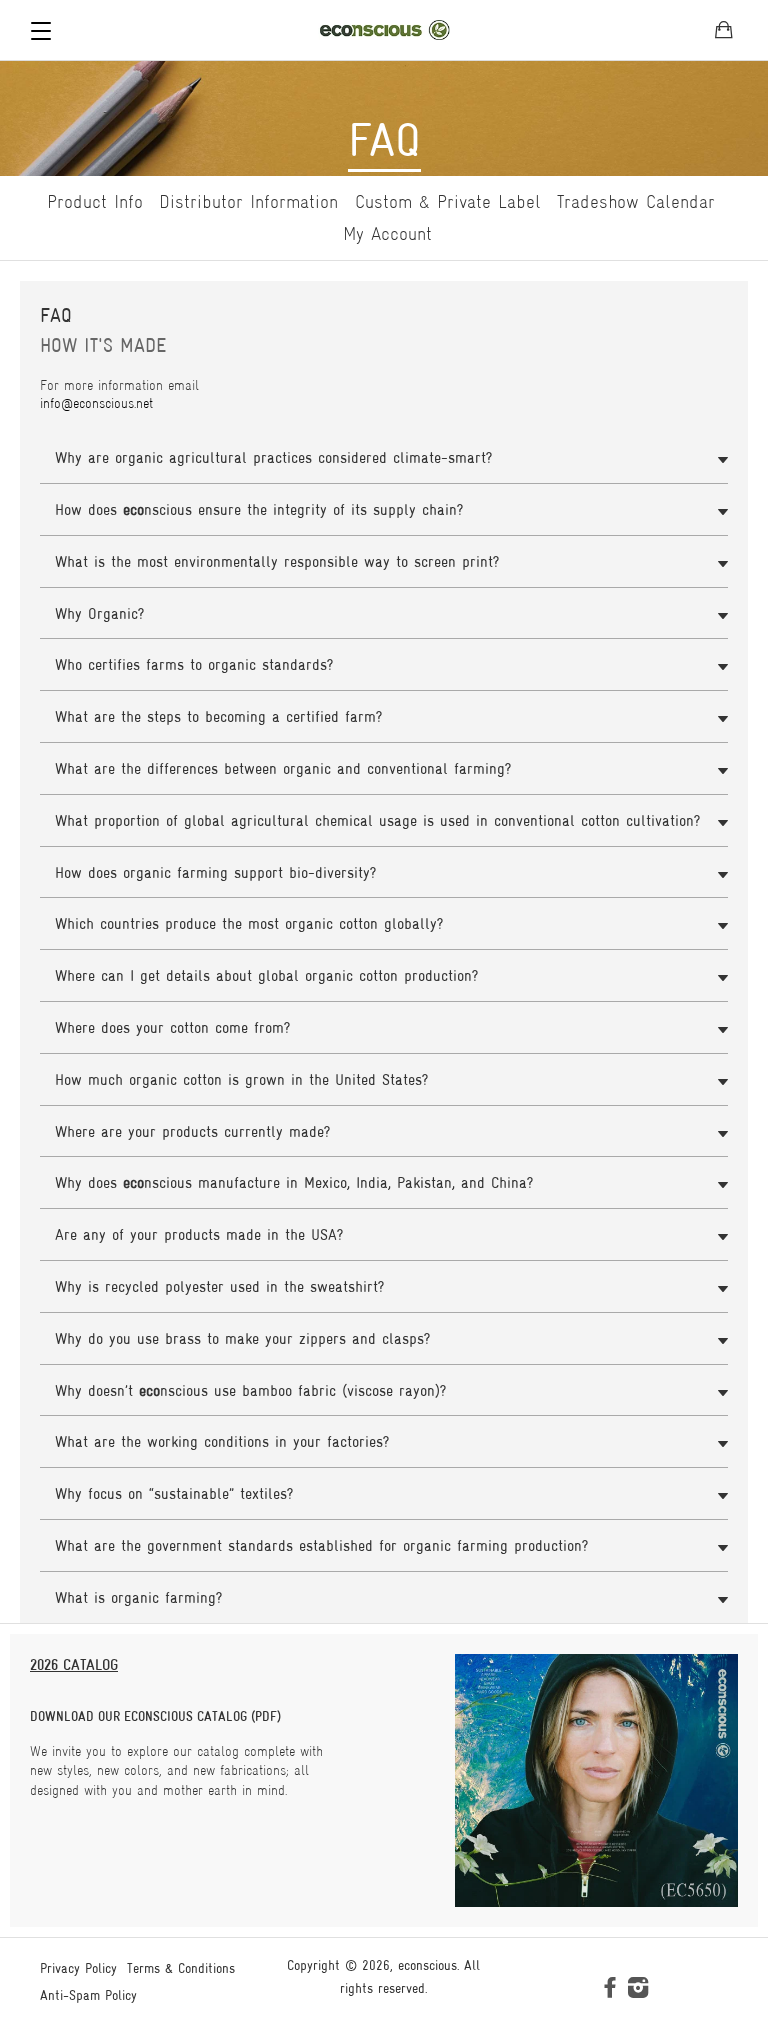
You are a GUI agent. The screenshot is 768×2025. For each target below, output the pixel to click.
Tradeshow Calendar (636, 201)
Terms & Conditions (181, 1968)
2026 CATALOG (74, 1664)
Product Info (95, 201)
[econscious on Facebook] (610, 1991)
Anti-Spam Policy (88, 1995)
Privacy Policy (78, 1968)
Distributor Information (248, 201)
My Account (387, 233)
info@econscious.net (96, 403)
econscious (427, 1965)
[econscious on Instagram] (638, 1991)
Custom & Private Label (448, 201)
